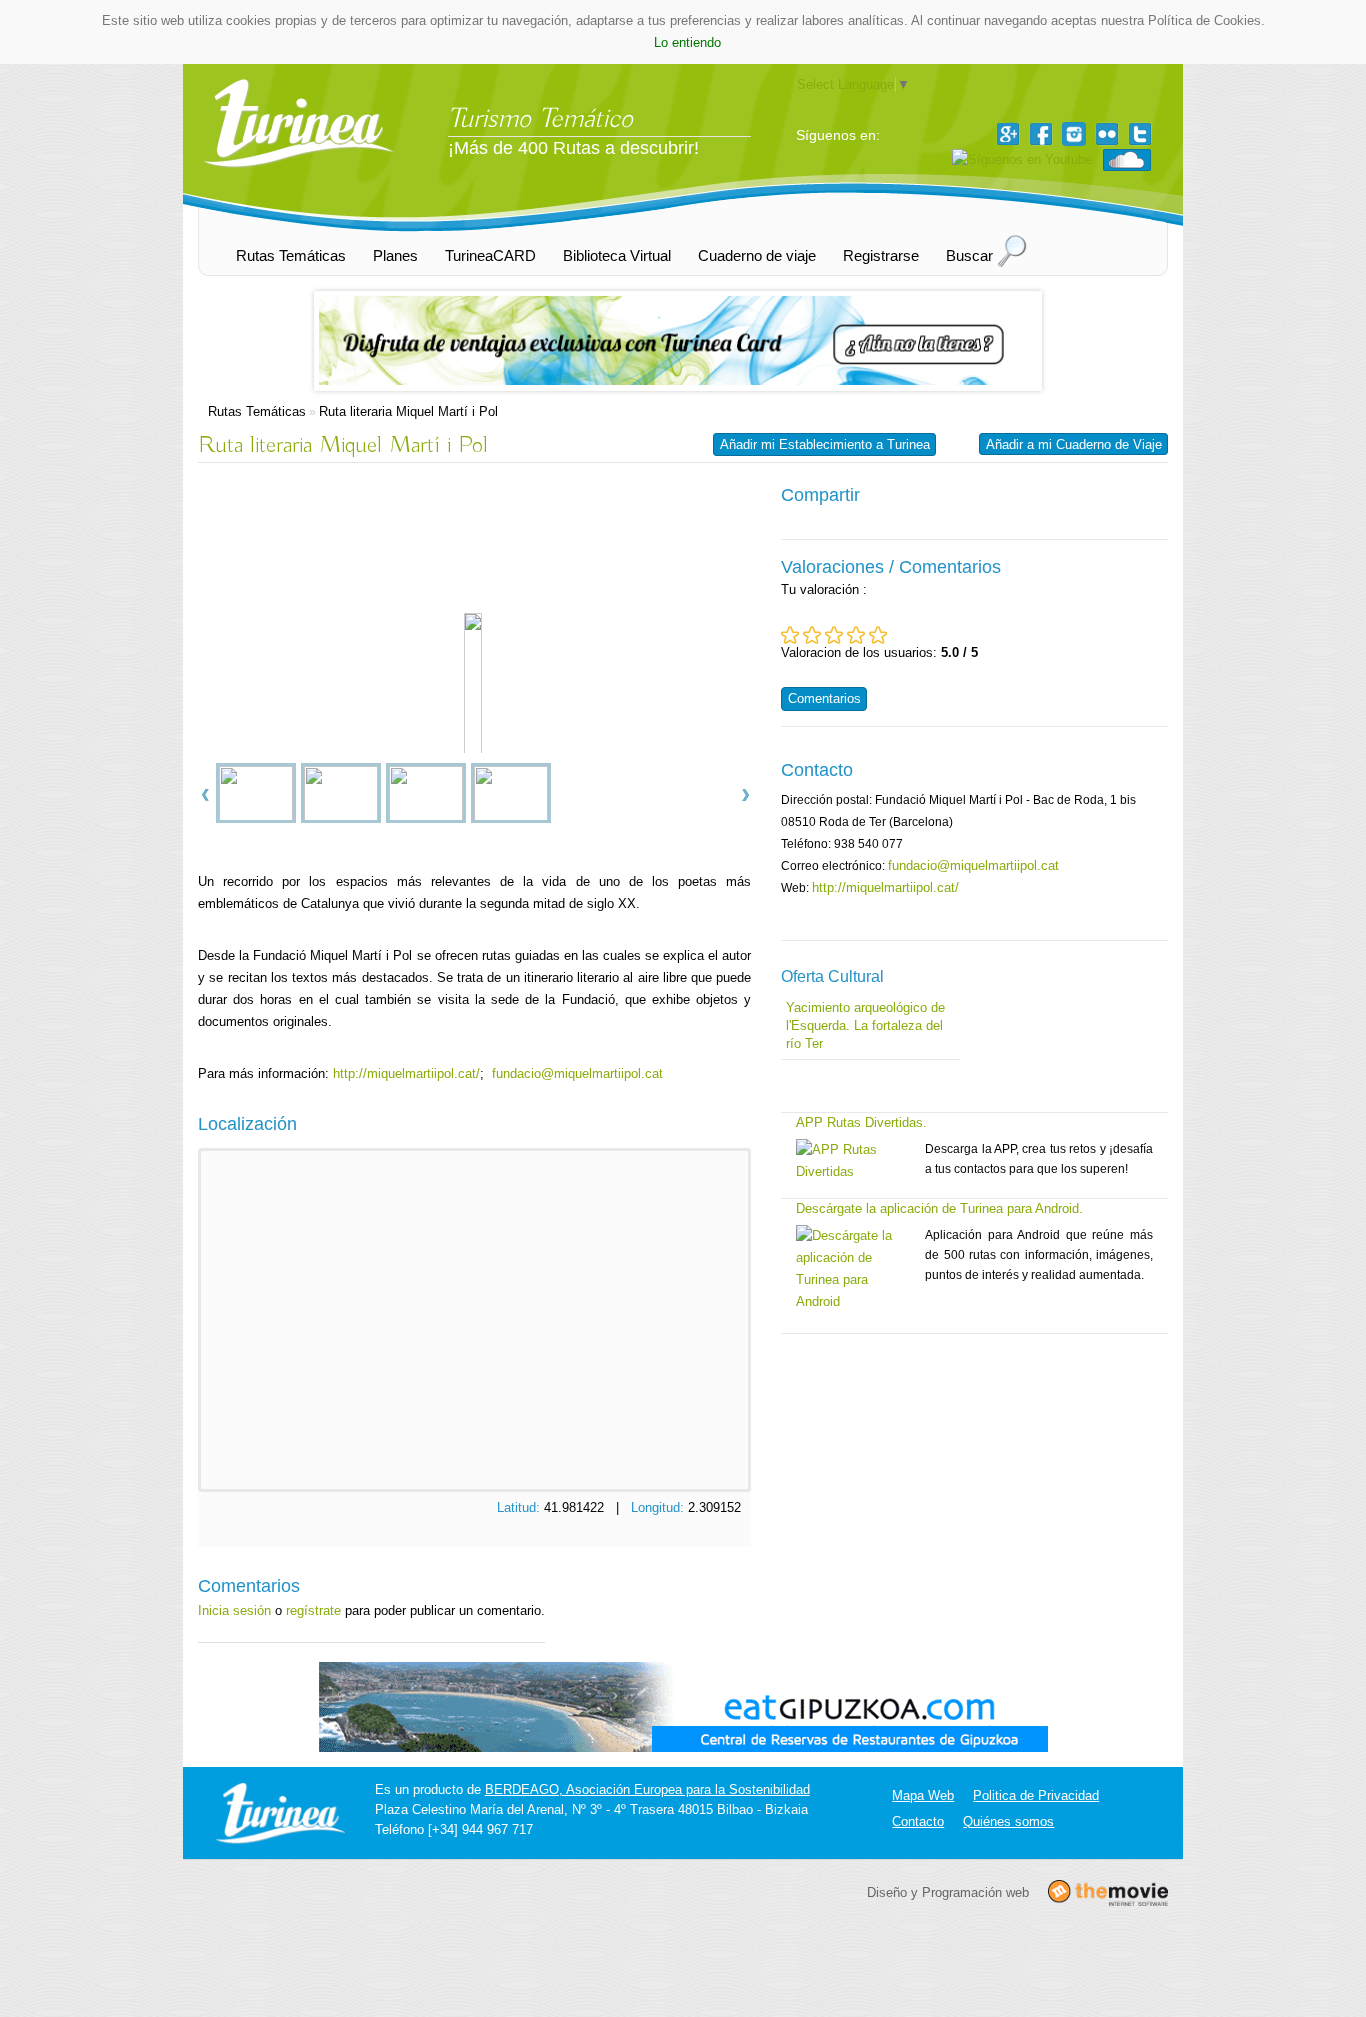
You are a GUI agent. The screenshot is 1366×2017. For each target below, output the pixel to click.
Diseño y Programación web (948, 1891)
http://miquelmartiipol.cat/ (406, 1073)
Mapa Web (923, 1795)
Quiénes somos (1008, 1821)
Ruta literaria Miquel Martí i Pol (408, 411)
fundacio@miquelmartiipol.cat (577, 1073)
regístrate (313, 1610)
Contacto (918, 1821)
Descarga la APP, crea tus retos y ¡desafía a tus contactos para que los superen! (1039, 1159)
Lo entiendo (687, 42)
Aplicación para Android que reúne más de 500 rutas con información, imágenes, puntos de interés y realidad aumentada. (1039, 1255)
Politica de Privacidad (1036, 1795)
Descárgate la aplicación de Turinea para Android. (939, 1208)
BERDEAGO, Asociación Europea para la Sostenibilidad (647, 1789)
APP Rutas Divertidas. (861, 1122)
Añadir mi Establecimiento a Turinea (825, 444)
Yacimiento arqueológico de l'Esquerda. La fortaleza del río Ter (865, 1025)
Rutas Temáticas (257, 411)
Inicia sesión (234, 1610)
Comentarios (824, 698)
